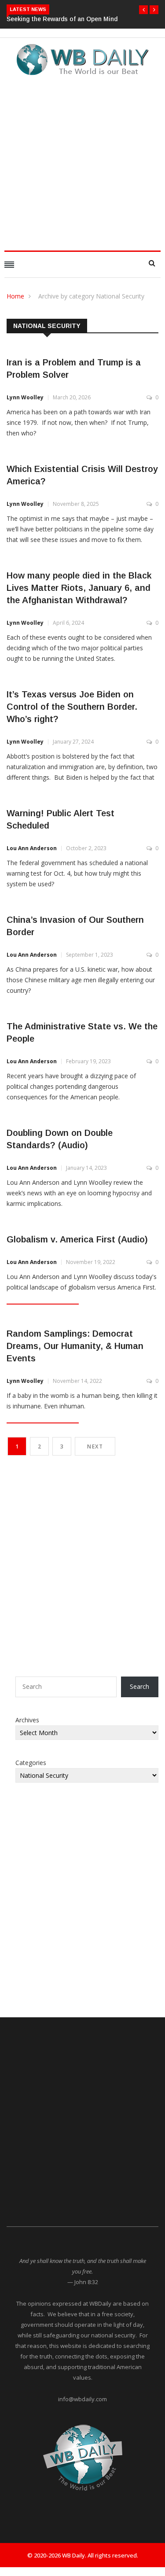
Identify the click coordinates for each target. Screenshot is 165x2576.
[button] (143, 10)
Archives (27, 1720)
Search (139, 1686)
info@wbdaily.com (82, 2399)
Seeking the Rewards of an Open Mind (62, 19)
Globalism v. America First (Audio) (77, 1239)
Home (15, 296)
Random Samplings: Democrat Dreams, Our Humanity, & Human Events (75, 1346)
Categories (31, 1763)
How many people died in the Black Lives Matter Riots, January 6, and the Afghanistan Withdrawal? (79, 588)
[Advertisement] (82, 160)
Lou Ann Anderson (32, 848)
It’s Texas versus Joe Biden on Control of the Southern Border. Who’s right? (72, 707)
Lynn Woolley (25, 397)
